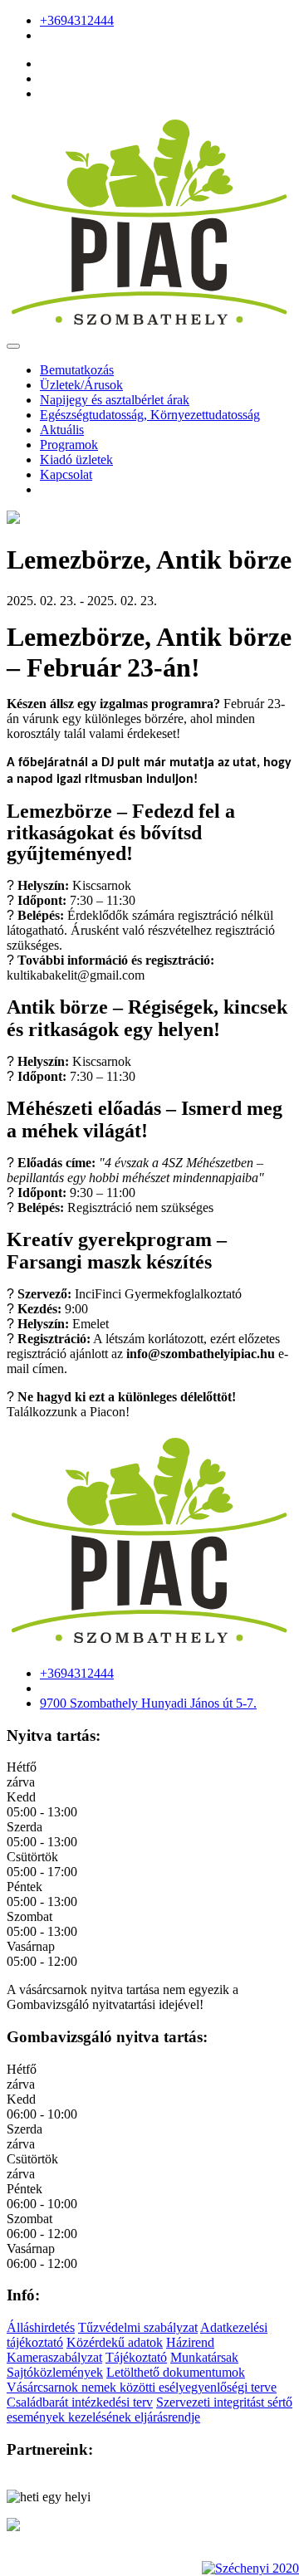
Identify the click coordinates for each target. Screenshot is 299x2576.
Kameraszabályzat (54, 2357)
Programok (69, 445)
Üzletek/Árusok (81, 385)
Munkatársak (204, 2357)
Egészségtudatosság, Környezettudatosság (150, 415)
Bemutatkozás (77, 370)
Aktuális (62, 430)
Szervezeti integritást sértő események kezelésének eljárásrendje (149, 2410)
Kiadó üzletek (76, 459)
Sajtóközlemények (55, 2372)
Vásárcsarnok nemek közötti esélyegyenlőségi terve (142, 2387)
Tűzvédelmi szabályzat (138, 2327)
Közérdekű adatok (115, 2342)
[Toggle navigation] (13, 346)
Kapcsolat (66, 474)
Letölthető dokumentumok (176, 2372)
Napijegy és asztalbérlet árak (115, 400)
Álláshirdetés (41, 2327)
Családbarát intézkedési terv (80, 2402)
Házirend (190, 2342)
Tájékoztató (136, 2357)
